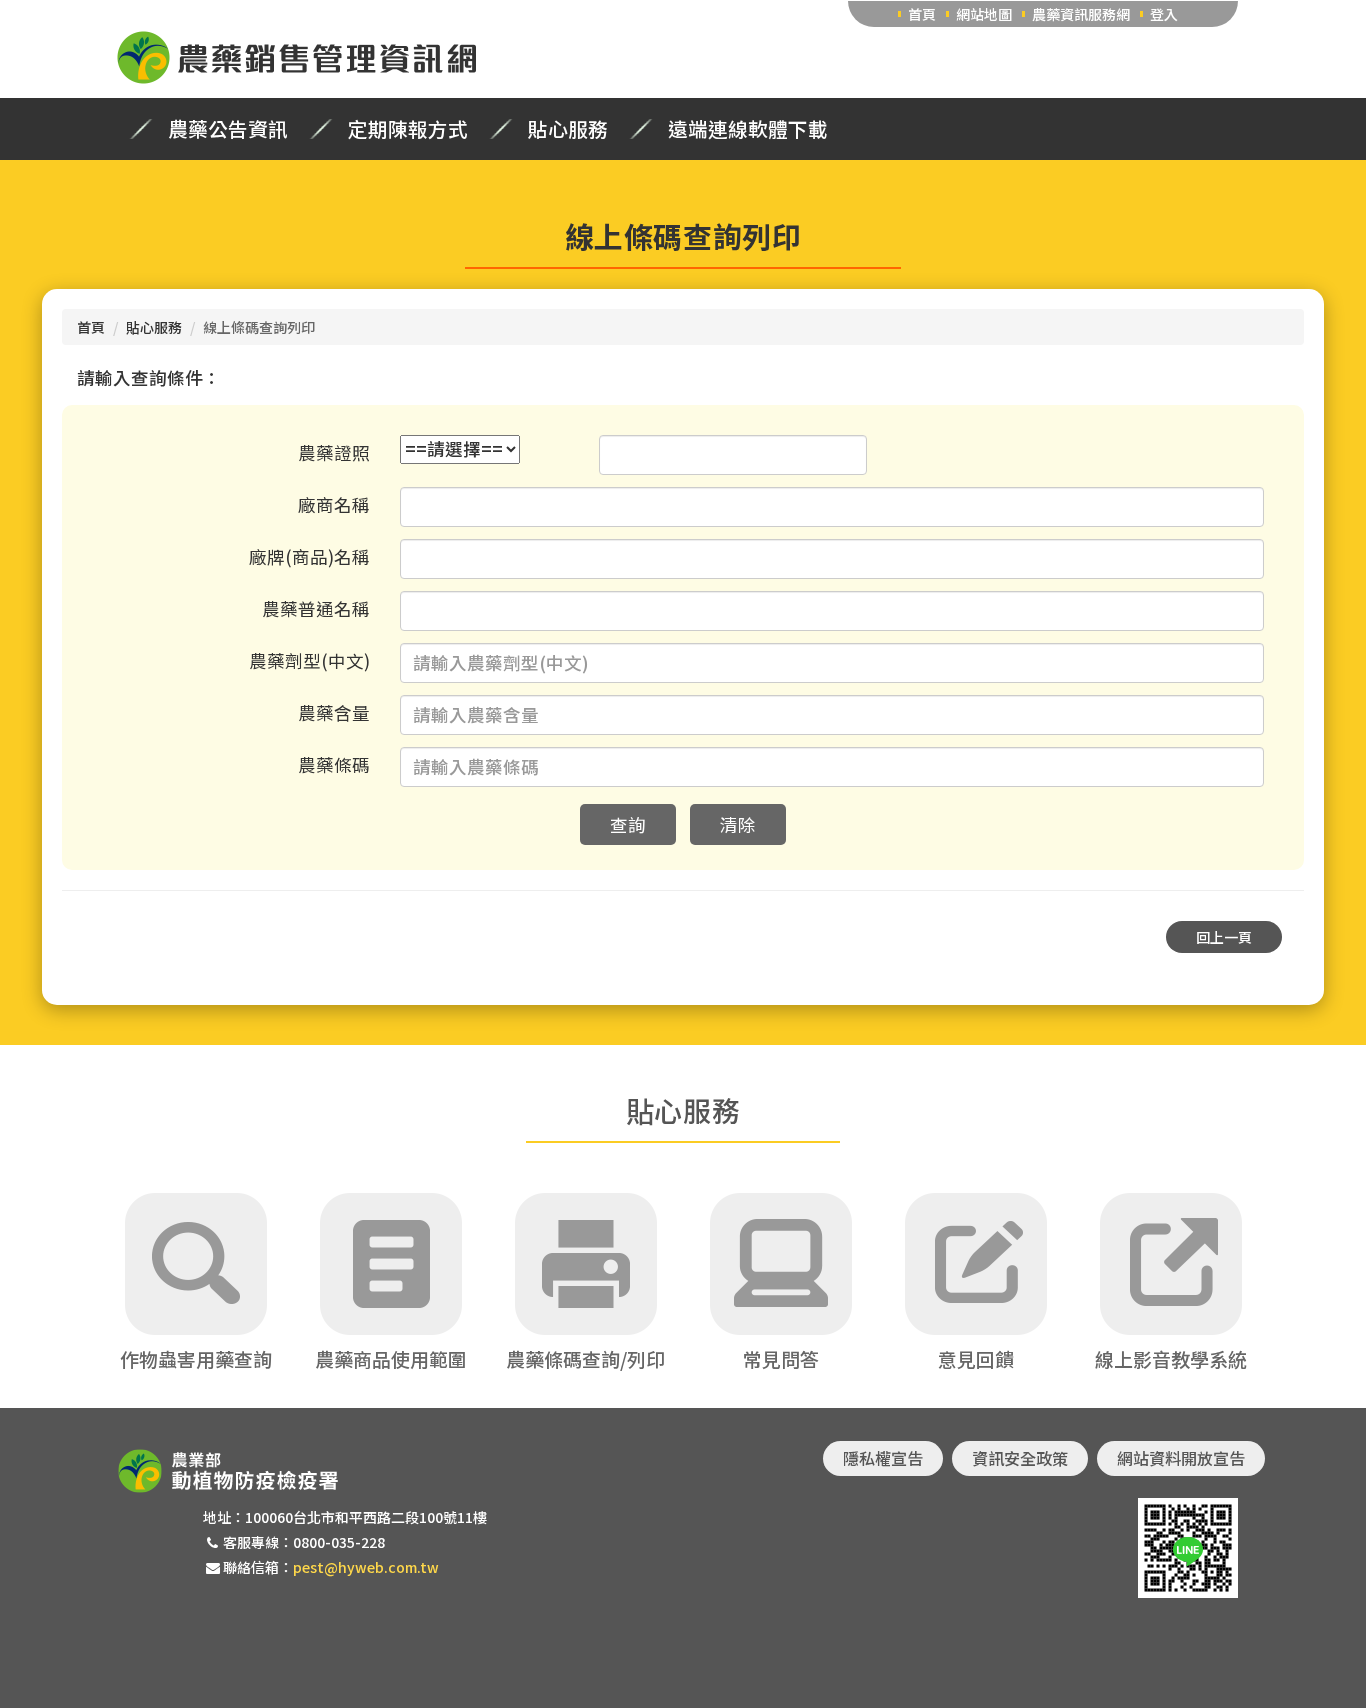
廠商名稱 (334, 504)
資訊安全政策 (1020, 1458)
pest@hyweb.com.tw (366, 1567)
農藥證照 (334, 452)
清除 (738, 824)
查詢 (628, 824)
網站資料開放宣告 (1181, 1458)
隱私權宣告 (883, 1458)
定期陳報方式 (408, 129)
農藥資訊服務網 (1081, 14)
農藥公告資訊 (228, 129)
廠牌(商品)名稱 (309, 556)
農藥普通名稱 (316, 608)
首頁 (922, 14)
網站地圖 (984, 14)
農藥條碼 (334, 764)
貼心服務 (568, 129)
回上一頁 (1224, 937)
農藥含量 (334, 712)
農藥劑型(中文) (309, 660)
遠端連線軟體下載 (748, 129)
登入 (1164, 14)
